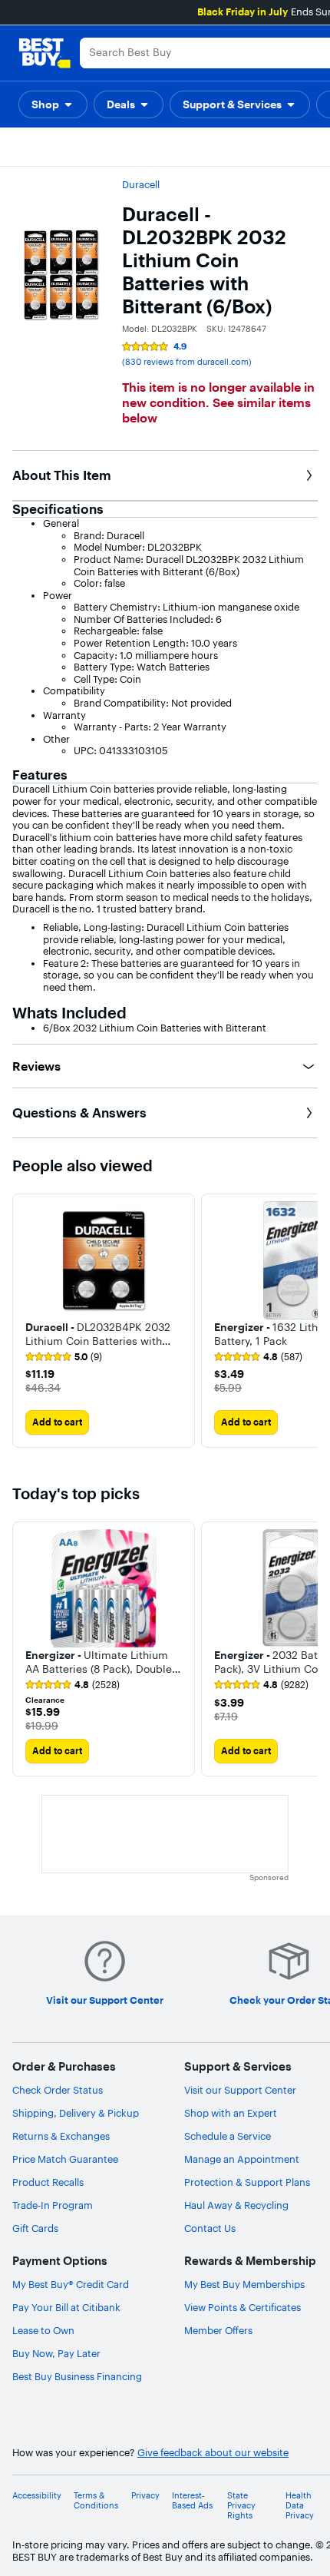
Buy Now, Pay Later (56, 2353)
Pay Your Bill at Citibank (66, 2307)
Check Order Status (58, 2090)
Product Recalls (48, 2182)
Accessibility (37, 2496)
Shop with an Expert (231, 2113)
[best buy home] (45, 53)
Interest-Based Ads (192, 2501)
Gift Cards (35, 2228)
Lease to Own (43, 2330)
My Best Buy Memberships (244, 2284)
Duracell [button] (141, 184)
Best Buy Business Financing (77, 2376)
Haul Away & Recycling (236, 2205)
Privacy (145, 2496)
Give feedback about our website (213, 2453)
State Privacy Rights (241, 2506)
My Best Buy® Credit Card (71, 2284)
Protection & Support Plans (247, 2182)
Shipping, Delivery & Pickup (76, 2113)
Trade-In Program (53, 2205)
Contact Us (210, 2228)
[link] (64, 1357)
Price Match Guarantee (65, 2159)
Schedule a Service (228, 2136)
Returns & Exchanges (61, 2136)
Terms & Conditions (96, 2501)
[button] (53, 104)
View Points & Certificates (243, 2307)
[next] (305, 1321)
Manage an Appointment (242, 2159)
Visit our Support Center (240, 2090)
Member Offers (218, 2330)
